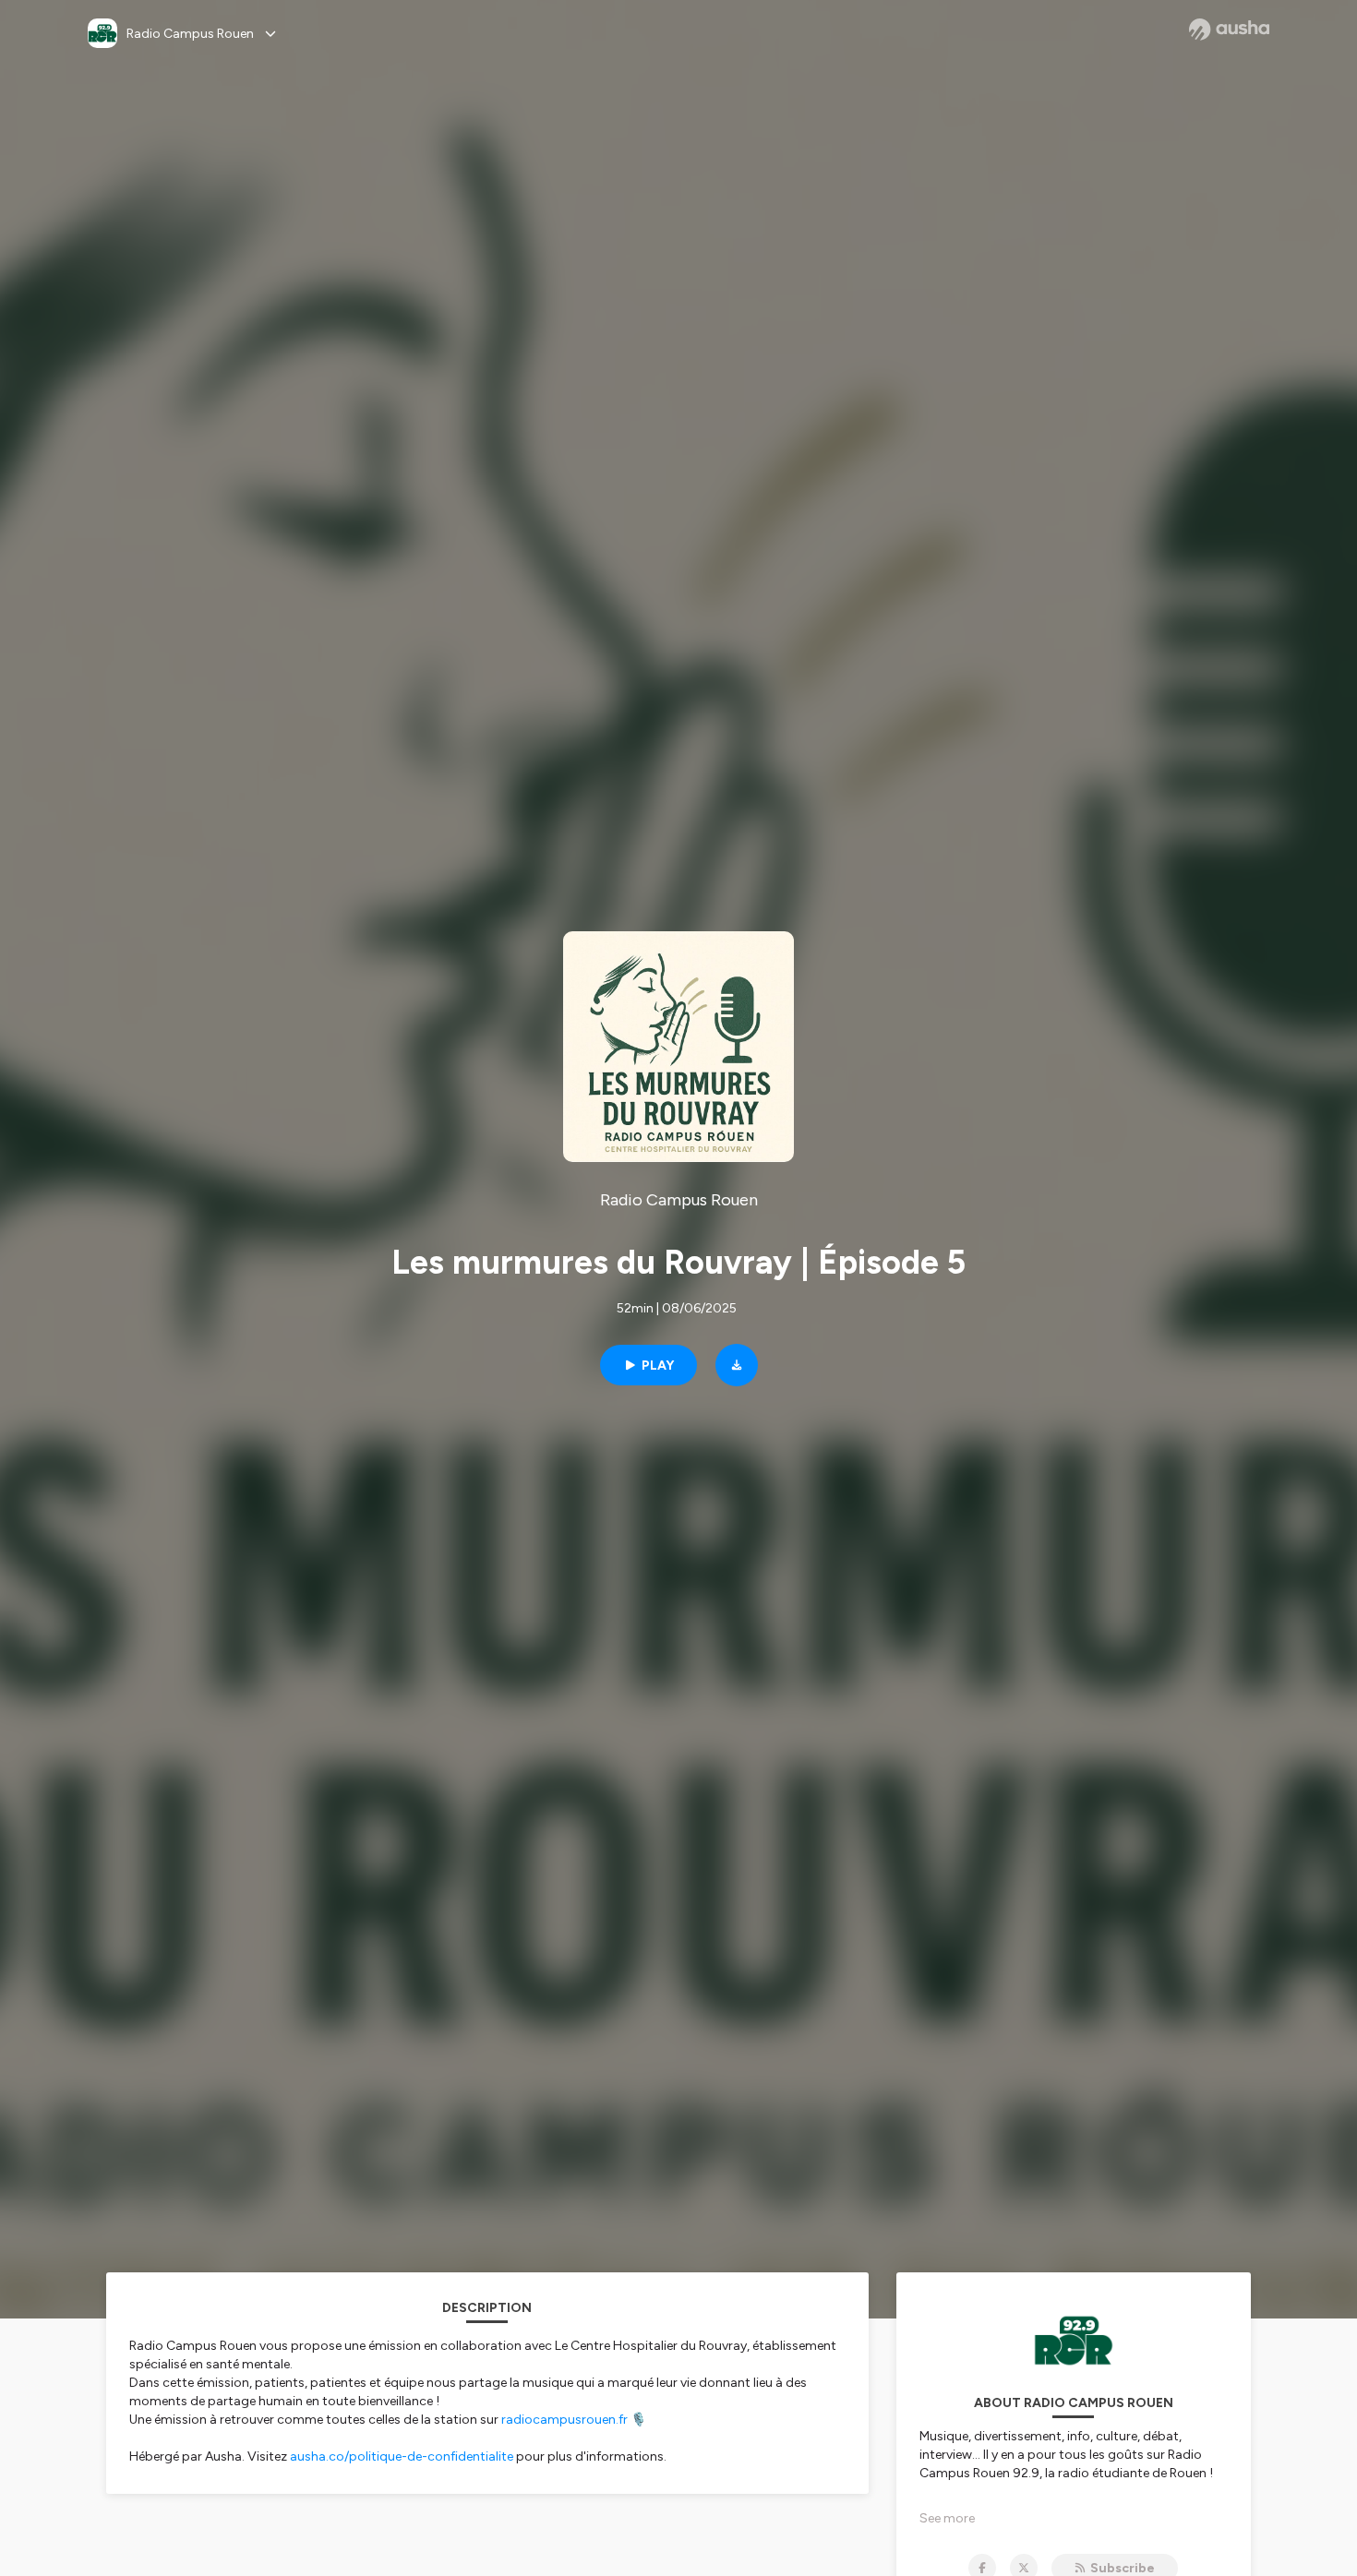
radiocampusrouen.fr (564, 2420)
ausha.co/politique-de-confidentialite (402, 2456)
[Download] (737, 1365)
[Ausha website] (1229, 30)
